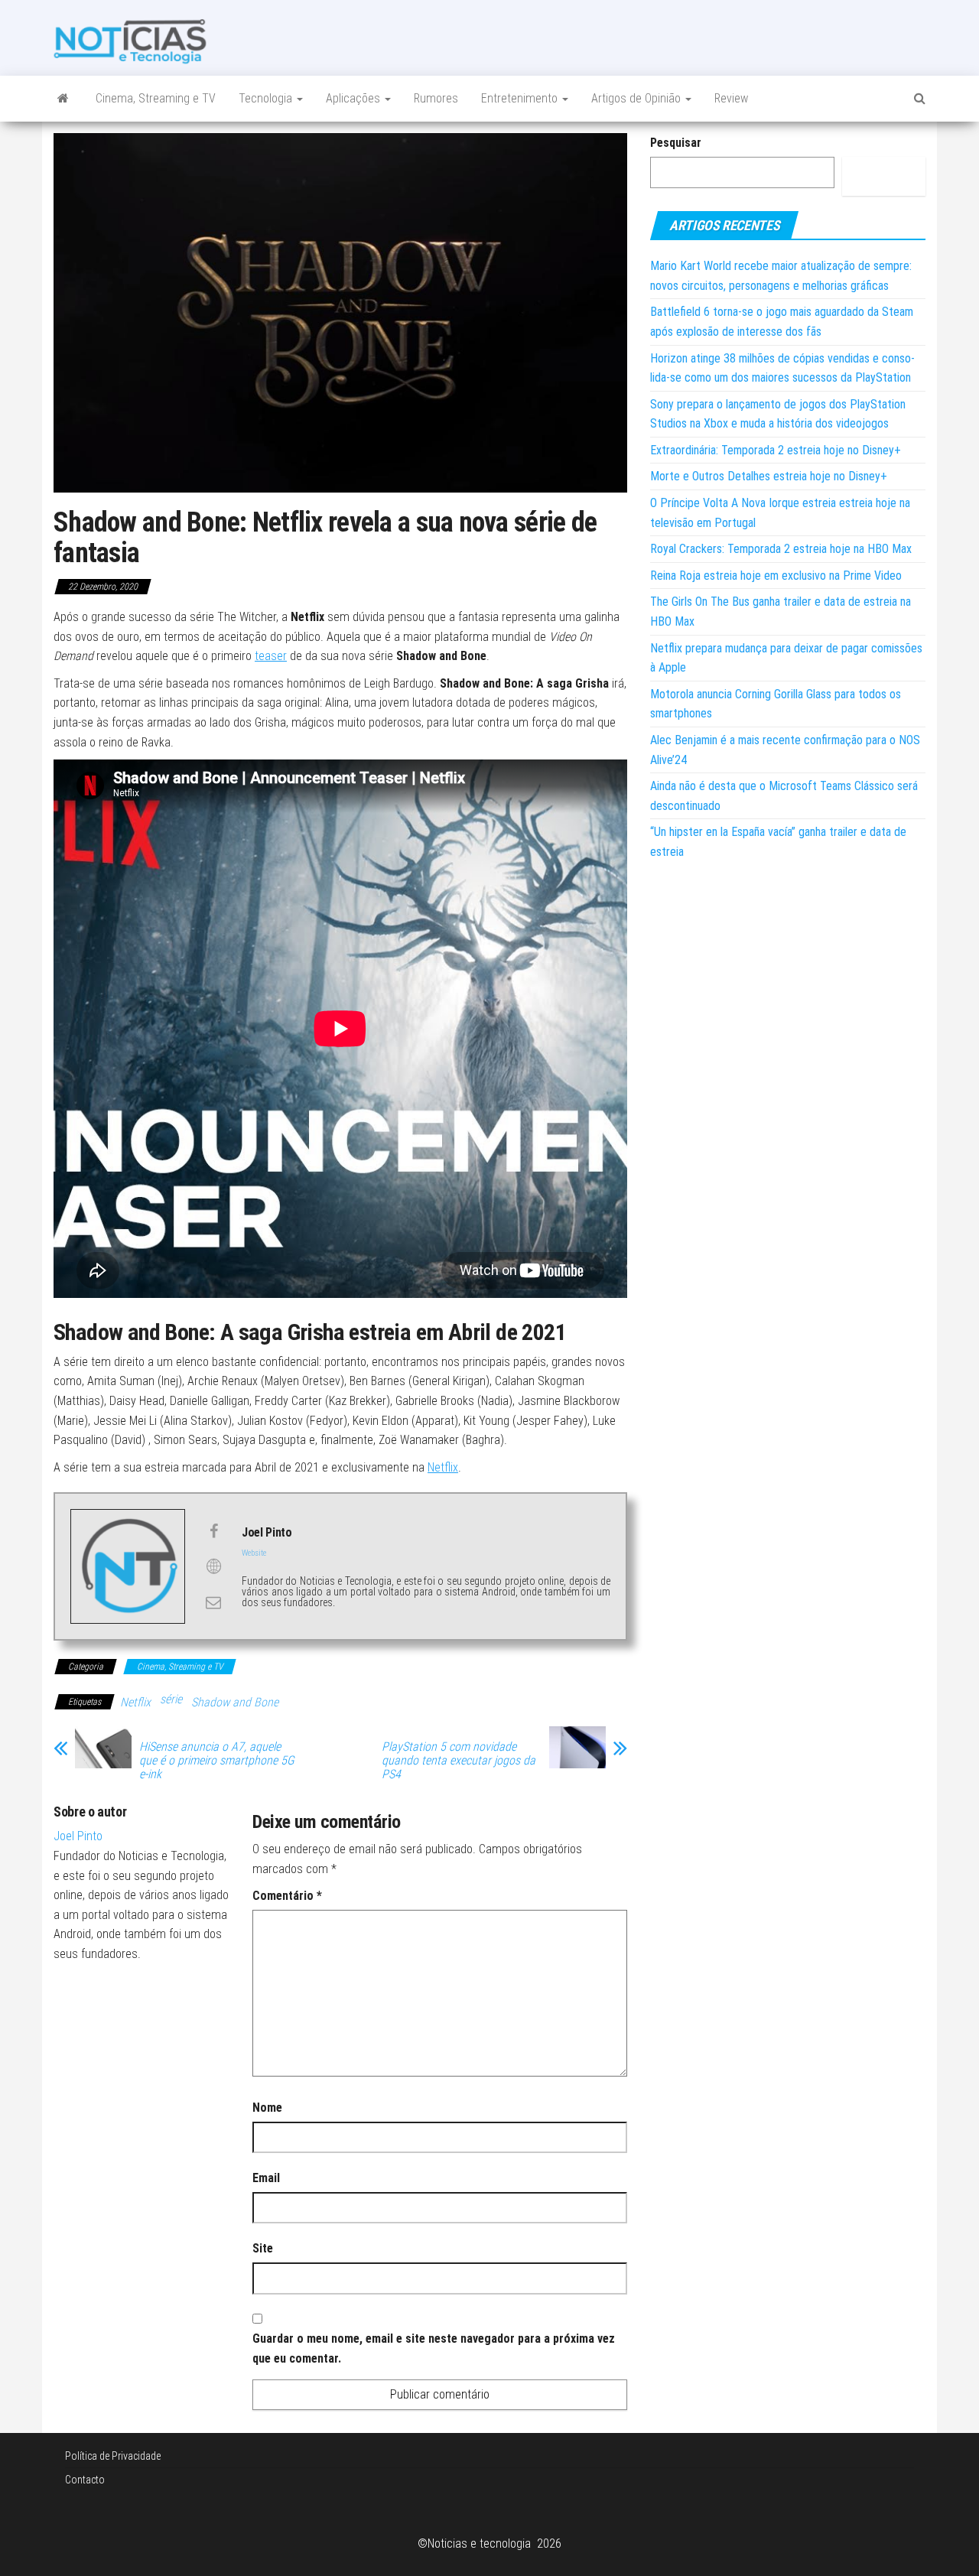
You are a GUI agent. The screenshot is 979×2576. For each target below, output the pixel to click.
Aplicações (355, 98)
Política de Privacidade (113, 2456)
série (171, 1699)
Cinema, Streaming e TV (156, 98)
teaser (271, 656)
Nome (267, 2108)
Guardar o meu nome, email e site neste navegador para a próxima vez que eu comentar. (434, 2348)
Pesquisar (676, 143)
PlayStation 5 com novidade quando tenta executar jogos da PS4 (459, 1761)
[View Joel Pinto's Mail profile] (213, 1602)
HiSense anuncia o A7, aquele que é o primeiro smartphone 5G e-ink (217, 1761)
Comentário (287, 1896)
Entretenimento (521, 98)
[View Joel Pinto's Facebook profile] (213, 1531)
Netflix (443, 1467)
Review (731, 98)
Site (263, 2248)
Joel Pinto (78, 1836)
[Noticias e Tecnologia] (63, 99)
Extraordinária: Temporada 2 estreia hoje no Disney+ (776, 450)
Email (266, 2178)
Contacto (85, 2480)
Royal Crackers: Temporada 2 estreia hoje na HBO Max (781, 549)
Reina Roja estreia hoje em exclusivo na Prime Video (776, 576)
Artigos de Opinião (637, 98)
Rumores (436, 98)
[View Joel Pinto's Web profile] (213, 1566)
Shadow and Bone (235, 1702)
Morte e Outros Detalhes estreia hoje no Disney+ (769, 476)
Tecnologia (267, 98)
